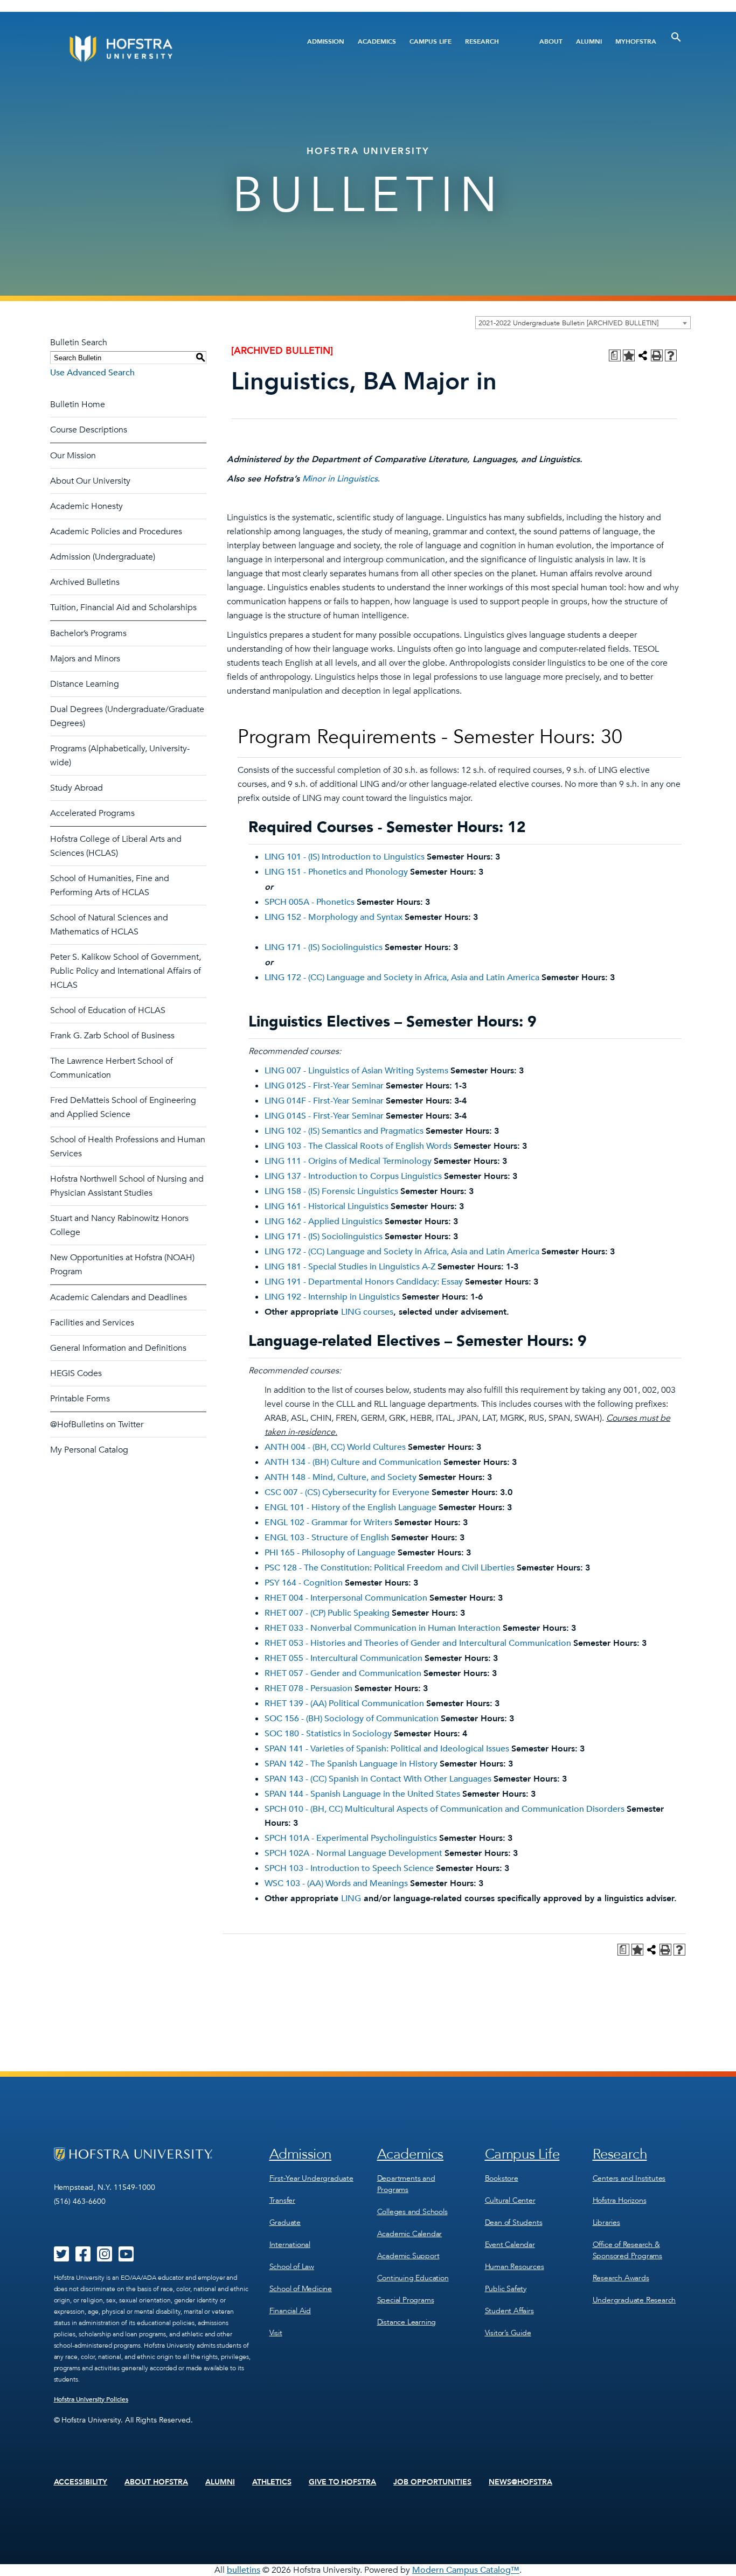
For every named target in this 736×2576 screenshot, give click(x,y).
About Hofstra (156, 2482)
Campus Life (431, 41)
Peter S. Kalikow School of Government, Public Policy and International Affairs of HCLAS (126, 971)
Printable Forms (80, 1399)
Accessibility (81, 2482)
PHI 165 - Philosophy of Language (330, 1553)
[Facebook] (83, 2258)
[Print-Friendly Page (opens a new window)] (657, 355)
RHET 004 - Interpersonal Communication (346, 1598)
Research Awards (621, 2278)
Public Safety (506, 2289)
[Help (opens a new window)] (671, 355)
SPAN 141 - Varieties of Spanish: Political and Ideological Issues (387, 1749)
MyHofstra (636, 41)
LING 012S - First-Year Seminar (324, 1086)
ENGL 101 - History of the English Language (350, 1507)
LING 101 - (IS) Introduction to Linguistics (345, 857)
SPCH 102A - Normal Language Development (353, 1853)
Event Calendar (510, 2245)
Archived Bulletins (85, 582)
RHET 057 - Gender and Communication (343, 1673)
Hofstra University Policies (91, 2399)
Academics (377, 41)
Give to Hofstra (343, 2482)
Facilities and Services (92, 1323)
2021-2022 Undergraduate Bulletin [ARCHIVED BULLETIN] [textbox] (568, 323)
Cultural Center (510, 2200)
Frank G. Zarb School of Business (112, 1036)
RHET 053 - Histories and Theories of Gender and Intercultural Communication (418, 1643)
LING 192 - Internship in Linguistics (332, 1297)
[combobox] (583, 323)
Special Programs (406, 2300)
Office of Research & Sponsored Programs (627, 2250)
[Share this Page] (643, 355)
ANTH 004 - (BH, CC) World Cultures (335, 1447)
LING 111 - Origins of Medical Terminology (348, 1161)
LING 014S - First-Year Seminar (324, 1116)
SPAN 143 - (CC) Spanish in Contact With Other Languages (378, 1779)
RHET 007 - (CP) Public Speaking (327, 1613)
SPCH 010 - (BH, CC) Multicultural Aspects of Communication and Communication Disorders (445, 1809)
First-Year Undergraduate (311, 2178)
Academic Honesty (86, 506)
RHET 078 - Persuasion (308, 1688)
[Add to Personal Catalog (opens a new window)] (629, 355)
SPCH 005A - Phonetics (310, 902)
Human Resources (515, 2267)
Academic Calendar (410, 2234)
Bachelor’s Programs (88, 633)
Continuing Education (413, 2278)
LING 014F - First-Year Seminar (324, 1101)
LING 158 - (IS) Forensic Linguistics (331, 1191)
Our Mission (73, 456)
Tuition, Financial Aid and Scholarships (123, 608)
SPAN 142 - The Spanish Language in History (351, 1764)
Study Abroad (77, 788)
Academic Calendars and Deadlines (119, 1297)
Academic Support (408, 2256)
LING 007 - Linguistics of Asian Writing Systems (356, 1071)
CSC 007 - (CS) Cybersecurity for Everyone (347, 1492)
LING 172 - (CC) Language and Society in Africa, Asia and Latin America (402, 978)
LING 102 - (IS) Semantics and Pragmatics (344, 1131)
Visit (276, 2333)
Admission (326, 41)
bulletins (244, 2570)
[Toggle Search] (676, 37)
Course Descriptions (89, 430)
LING (351, 1898)
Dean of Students (514, 2222)
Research (482, 41)
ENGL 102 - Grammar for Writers (328, 1523)
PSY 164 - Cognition (304, 1583)
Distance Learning (85, 684)
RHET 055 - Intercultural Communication (343, 1658)
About (551, 41)
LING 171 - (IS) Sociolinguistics (324, 947)
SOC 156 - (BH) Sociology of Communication (352, 1719)
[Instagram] (105, 2258)
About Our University (90, 481)
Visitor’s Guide (508, 2333)
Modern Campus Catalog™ (466, 2570)
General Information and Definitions (118, 1348)
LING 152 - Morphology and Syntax (334, 917)
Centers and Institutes (629, 2178)
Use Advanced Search (92, 373)
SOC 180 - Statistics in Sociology (328, 1734)
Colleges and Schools (412, 2212)
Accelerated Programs (92, 813)
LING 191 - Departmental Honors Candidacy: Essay (364, 1282)
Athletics (272, 2482)
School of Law (292, 2267)
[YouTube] (126, 2258)
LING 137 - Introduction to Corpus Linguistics (353, 1176)
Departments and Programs (406, 2184)
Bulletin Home (78, 404)
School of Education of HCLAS (108, 1010)
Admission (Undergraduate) (103, 557)
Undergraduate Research (634, 2300)
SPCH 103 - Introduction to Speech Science (349, 1868)
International (290, 2245)
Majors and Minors (85, 659)
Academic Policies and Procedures (116, 532)
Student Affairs (509, 2311)
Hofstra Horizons (620, 2200)
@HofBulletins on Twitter (97, 1425)
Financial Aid (290, 2311)
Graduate (285, 2222)
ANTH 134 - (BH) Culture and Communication (353, 1462)
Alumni (589, 41)
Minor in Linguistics (340, 479)
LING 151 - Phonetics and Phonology (336, 872)
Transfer (282, 2200)
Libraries (606, 2222)
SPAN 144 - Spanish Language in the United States (362, 1794)
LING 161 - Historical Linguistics (327, 1206)
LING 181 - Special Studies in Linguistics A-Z (350, 1267)
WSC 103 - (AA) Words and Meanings (336, 1883)
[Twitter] (61, 2258)
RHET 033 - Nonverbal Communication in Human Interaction (383, 1628)
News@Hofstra (520, 2482)
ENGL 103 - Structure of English (327, 1538)
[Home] (162, 49)
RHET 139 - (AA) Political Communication (344, 1704)
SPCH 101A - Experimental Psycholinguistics (351, 1838)
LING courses (367, 1312)
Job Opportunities (432, 2482)
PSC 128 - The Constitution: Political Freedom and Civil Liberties (390, 1568)
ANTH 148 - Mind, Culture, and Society (341, 1477)
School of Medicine (301, 2289)
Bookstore (502, 2178)
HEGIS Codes (76, 1373)
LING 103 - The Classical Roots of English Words (358, 1146)
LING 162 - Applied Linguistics (324, 1221)
